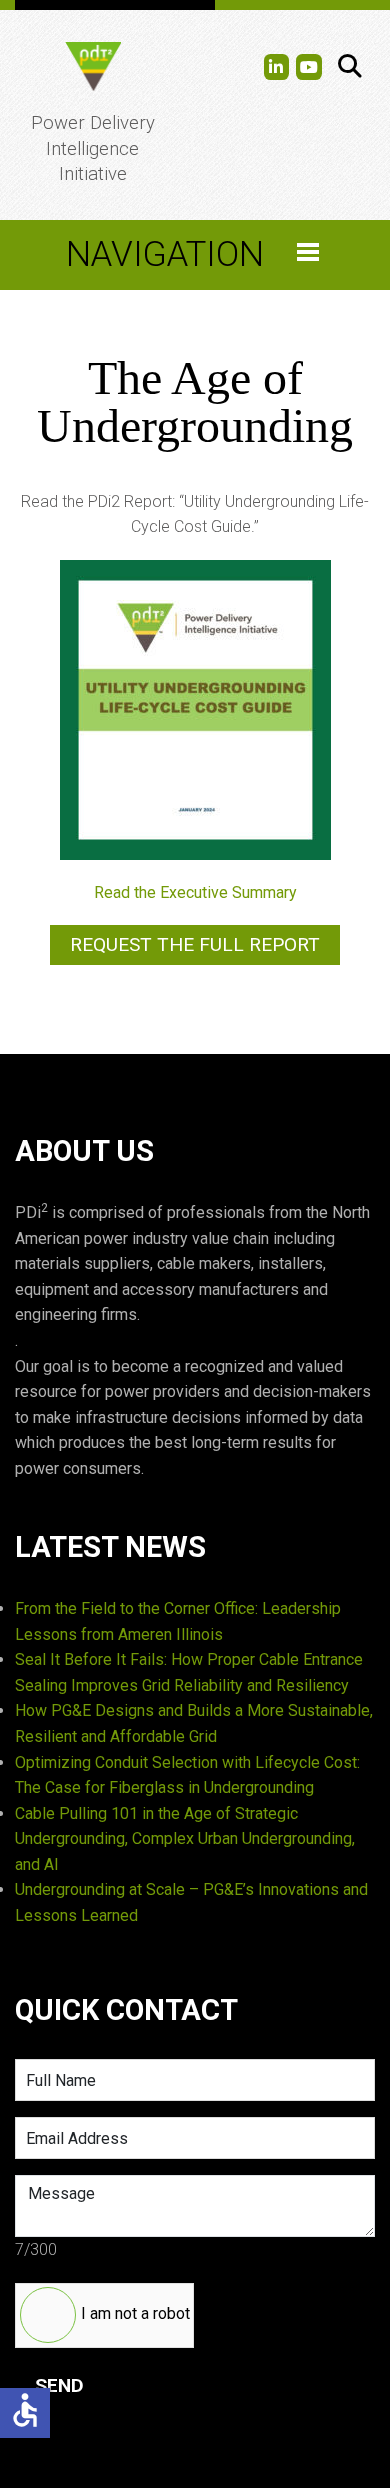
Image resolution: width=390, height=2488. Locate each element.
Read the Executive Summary (195, 892)
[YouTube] (309, 67)
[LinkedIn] (277, 67)
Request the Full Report (195, 944)
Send (59, 2385)
